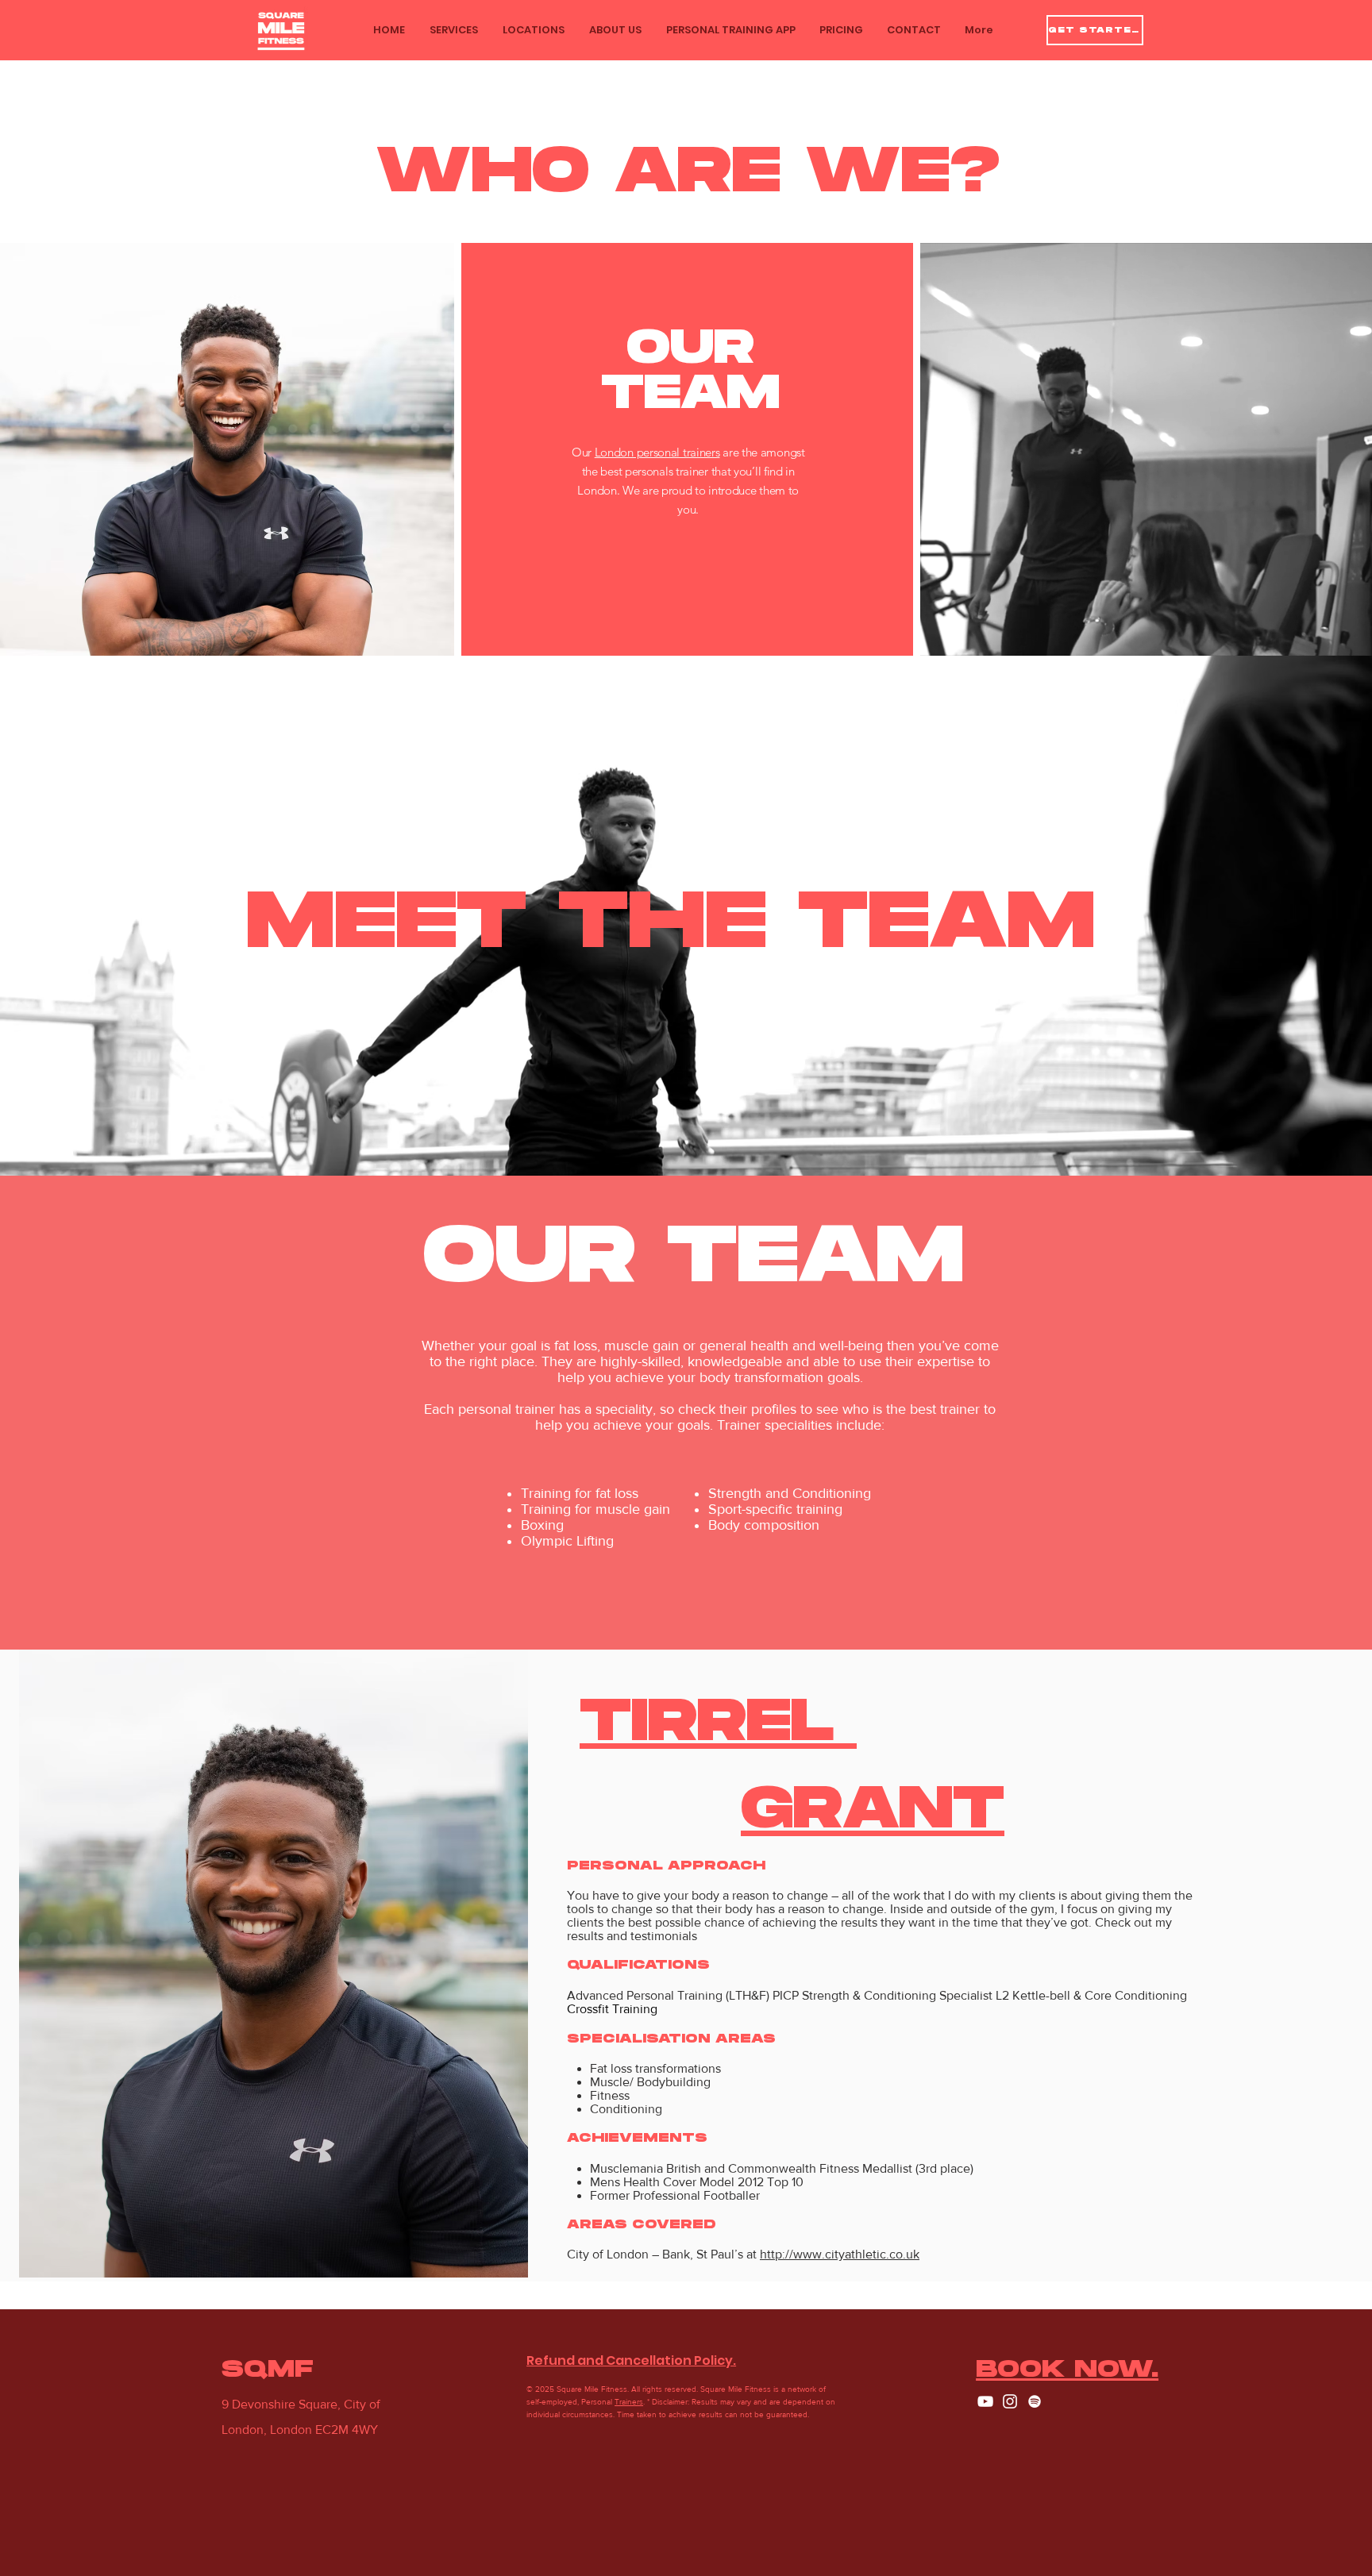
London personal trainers (657, 452)
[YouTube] (985, 2401)
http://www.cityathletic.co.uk (840, 2254)
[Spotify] (1035, 2401)
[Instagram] (1010, 2401)
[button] (453, 30)
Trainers (629, 2402)
